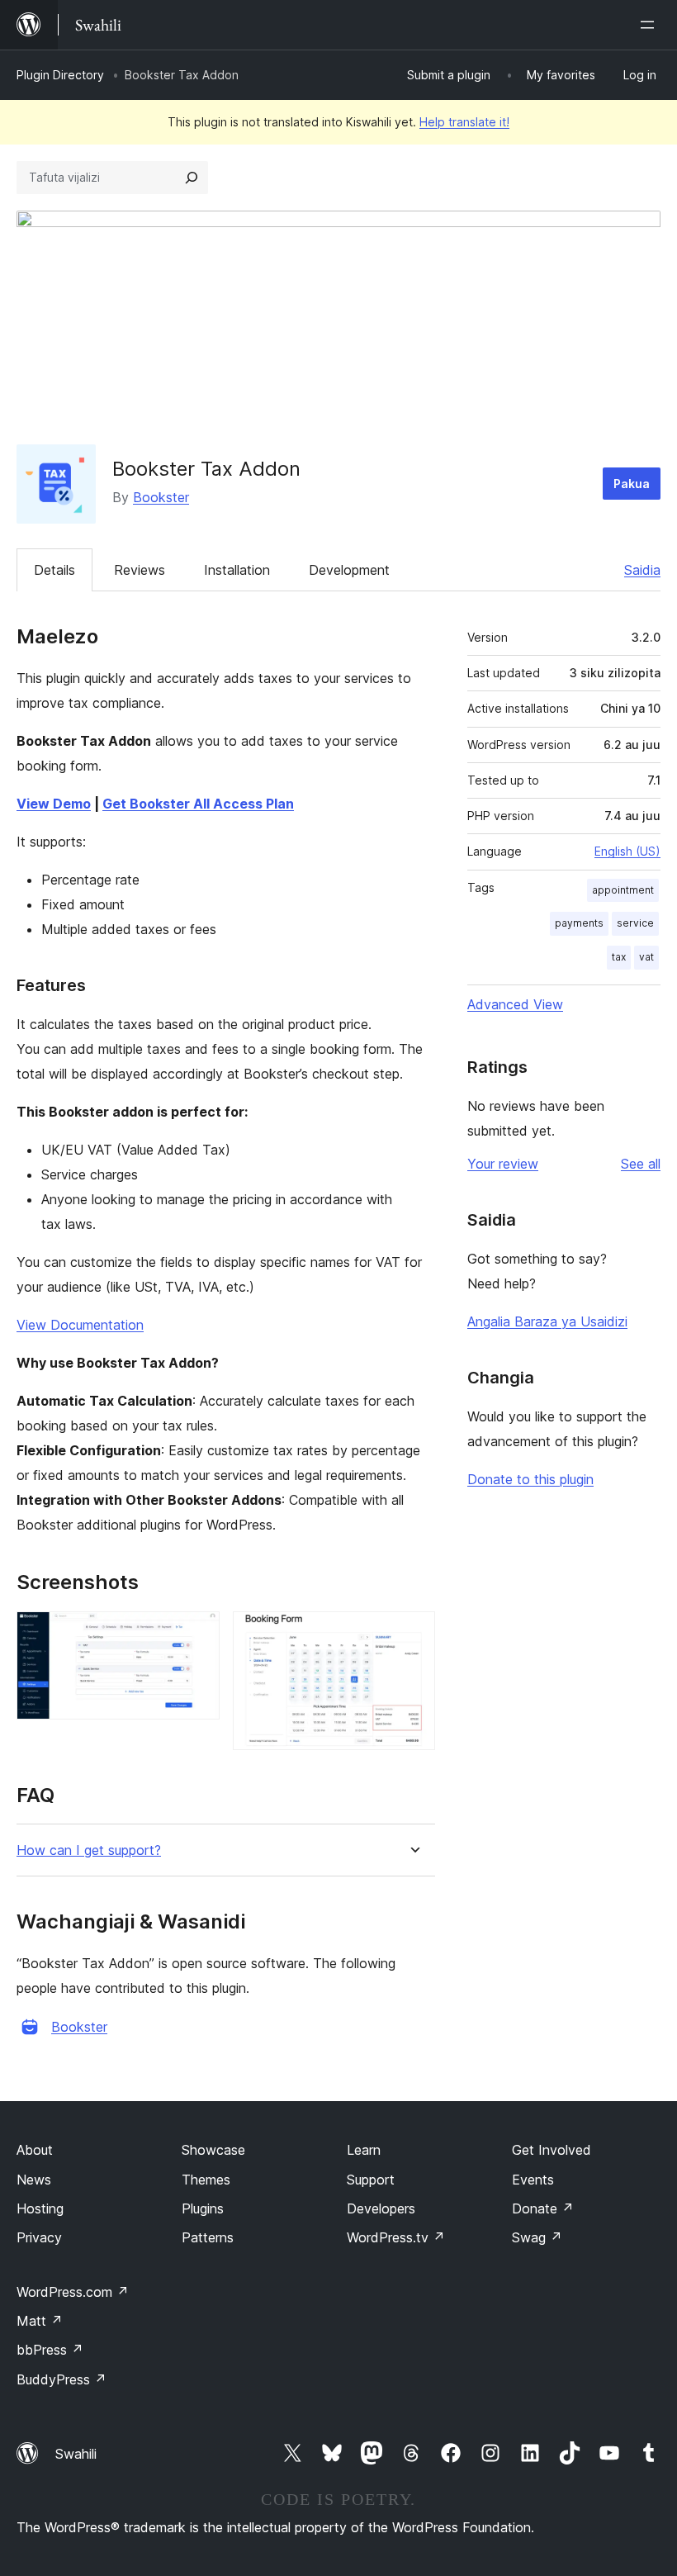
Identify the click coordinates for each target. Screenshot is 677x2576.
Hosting (40, 2208)
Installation (237, 570)
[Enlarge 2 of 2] (413, 1634)
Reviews (140, 570)
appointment (623, 890)
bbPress (50, 2350)
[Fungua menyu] (651, 25)
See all (641, 1164)
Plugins (203, 2208)
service (635, 923)
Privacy (39, 2237)
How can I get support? (89, 1850)
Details (54, 570)
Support (371, 2180)
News (34, 2180)
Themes (206, 2180)
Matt (40, 2321)
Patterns (208, 2237)
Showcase (213, 2150)
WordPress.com (73, 2292)
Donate (543, 2208)
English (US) (627, 851)
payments (579, 923)
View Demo (54, 804)
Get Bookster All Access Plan (198, 804)
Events (533, 2180)
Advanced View (515, 1004)
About (35, 2150)
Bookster (161, 497)
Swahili (76, 2454)
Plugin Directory (60, 75)
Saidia (642, 570)
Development (349, 570)
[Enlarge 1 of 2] (197, 1634)
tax (619, 957)
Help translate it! (464, 122)
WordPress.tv (396, 2237)
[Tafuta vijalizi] (192, 178)
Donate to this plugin (530, 1479)
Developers (381, 2208)
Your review (503, 1164)
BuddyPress (62, 2379)
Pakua (632, 484)
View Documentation (80, 1325)
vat (646, 957)
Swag (537, 2237)
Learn (364, 2150)
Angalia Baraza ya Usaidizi (547, 1321)
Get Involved (552, 2150)
